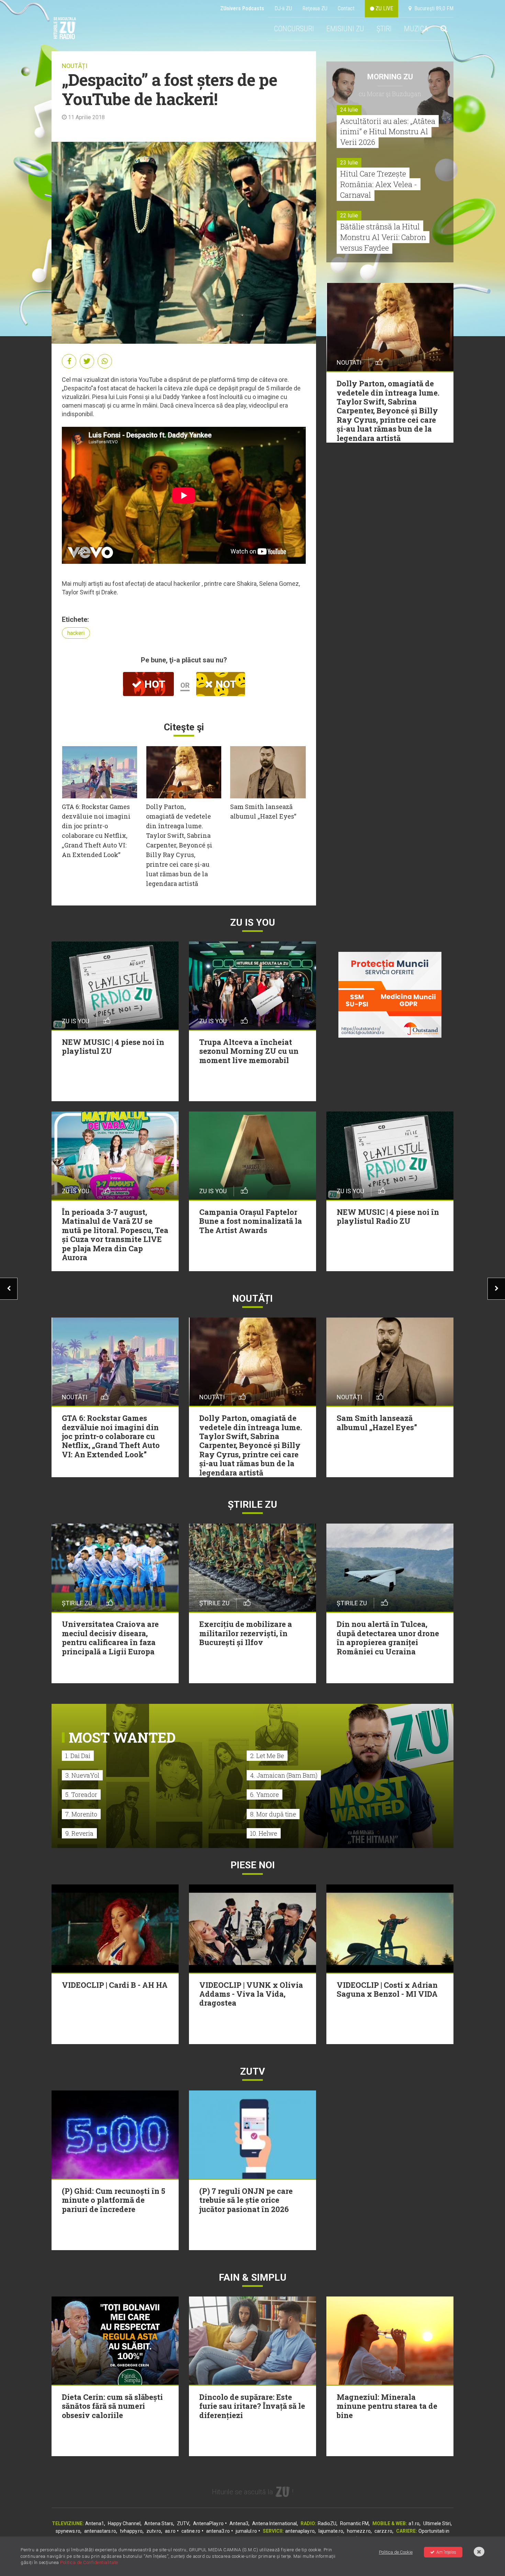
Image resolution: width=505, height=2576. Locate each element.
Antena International (274, 2523)
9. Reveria (79, 1833)
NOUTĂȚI (75, 66)
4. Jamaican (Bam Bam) (284, 1775)
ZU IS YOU (253, 922)
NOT (225, 684)
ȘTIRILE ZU (252, 1504)
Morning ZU (390, 77)
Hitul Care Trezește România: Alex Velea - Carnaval (379, 184)
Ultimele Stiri (437, 2523)
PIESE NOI (253, 1865)
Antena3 (239, 2523)
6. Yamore (265, 1794)
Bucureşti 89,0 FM (433, 8)
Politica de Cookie (396, 2552)
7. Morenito (81, 1814)
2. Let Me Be (267, 1756)
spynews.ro (68, 2531)
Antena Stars (159, 2523)
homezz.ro (359, 2531)
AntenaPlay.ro (208, 2523)
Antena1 (95, 2523)
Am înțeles (446, 2552)
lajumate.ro (331, 2531)
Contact (346, 8)
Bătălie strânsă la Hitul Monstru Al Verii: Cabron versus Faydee (383, 237)
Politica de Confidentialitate (89, 2562)
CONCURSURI (294, 29)
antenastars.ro (100, 2531)
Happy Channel (124, 2523)
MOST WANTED (122, 1737)
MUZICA (416, 29)
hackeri (76, 633)
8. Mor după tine (273, 1814)
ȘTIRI (384, 29)
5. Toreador (81, 1794)
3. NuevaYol (82, 1775)
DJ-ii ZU (283, 8)
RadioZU (327, 2523)
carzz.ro (383, 2531)
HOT (154, 684)
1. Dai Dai (78, 1756)
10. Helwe (264, 1833)
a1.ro (414, 2523)
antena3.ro (218, 2531)
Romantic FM (354, 2523)
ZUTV (183, 2523)
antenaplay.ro (300, 2531)
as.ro (170, 2531)
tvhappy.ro (131, 2531)
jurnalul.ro (246, 2531)
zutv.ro (154, 2531)
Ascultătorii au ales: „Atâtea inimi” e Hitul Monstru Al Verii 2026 (388, 132)
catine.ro (191, 2531)
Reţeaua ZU (315, 8)
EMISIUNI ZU (345, 29)
